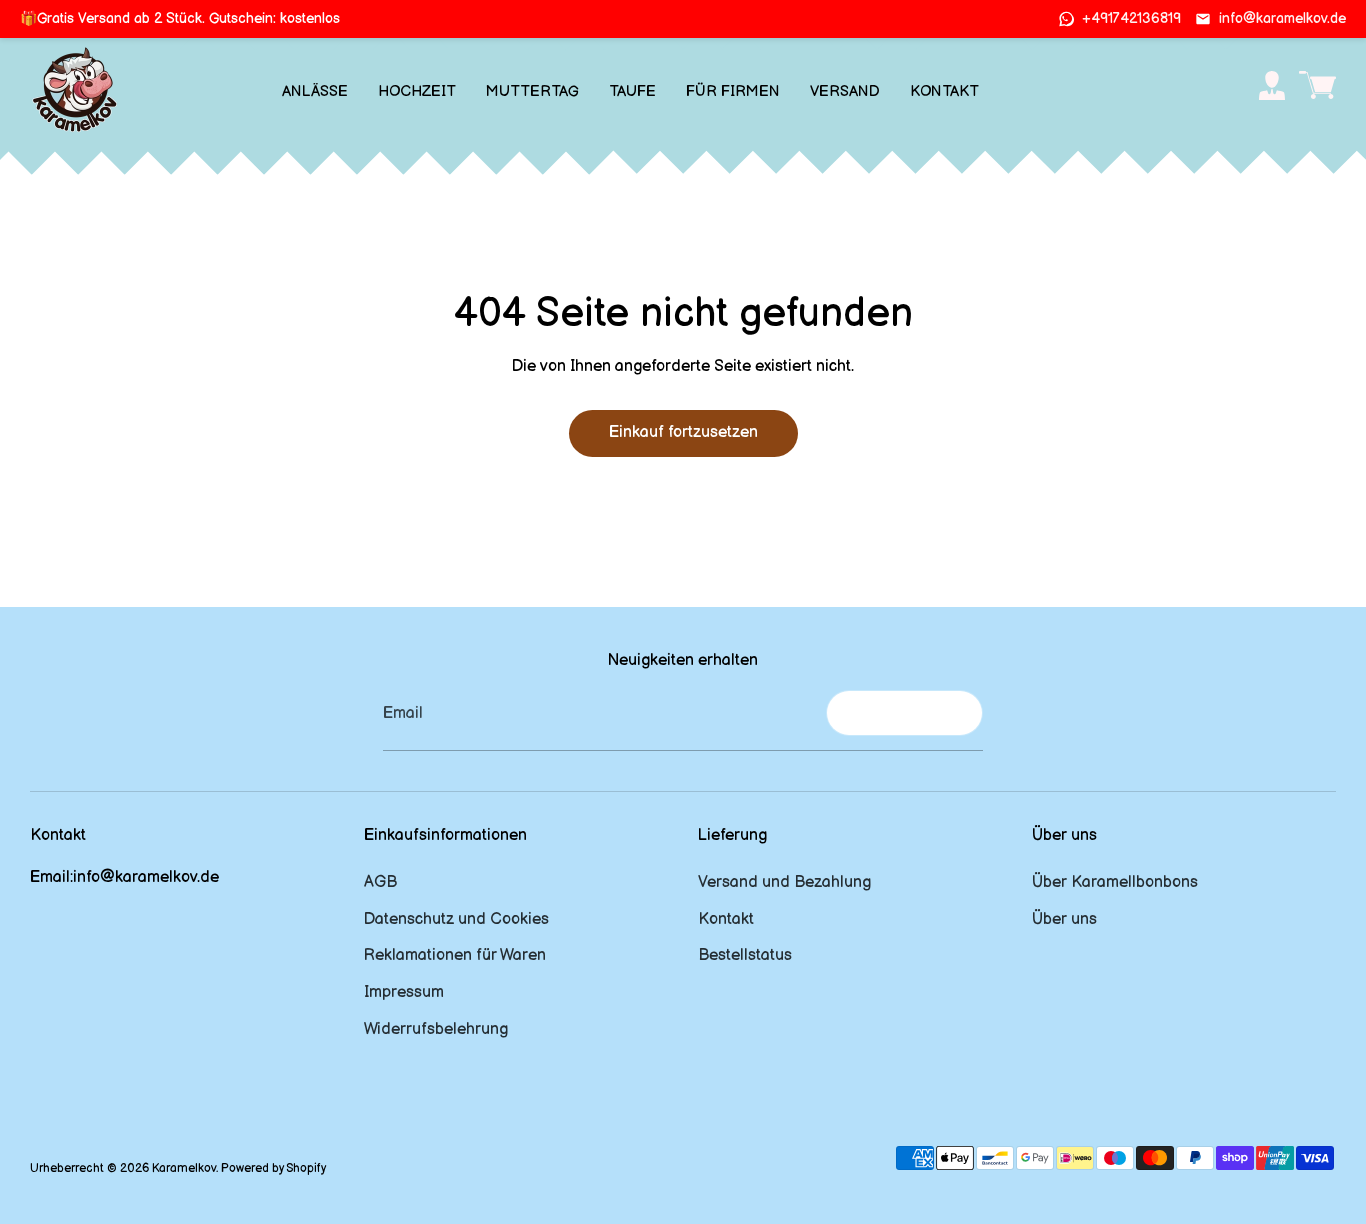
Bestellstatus (745, 955)
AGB (380, 882)
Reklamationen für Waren (455, 955)
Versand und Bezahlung (784, 882)
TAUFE (632, 91)
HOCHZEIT (417, 91)
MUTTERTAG (532, 91)
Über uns (1064, 919)
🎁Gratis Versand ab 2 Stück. (180, 18)
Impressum (404, 992)
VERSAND (845, 91)
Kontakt (726, 919)
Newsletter (904, 712)
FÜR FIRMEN (733, 91)
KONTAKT (944, 91)
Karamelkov (184, 1168)
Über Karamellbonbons (1115, 882)
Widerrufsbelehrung (436, 1029)
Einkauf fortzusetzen (683, 432)
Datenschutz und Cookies (456, 919)
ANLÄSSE (315, 91)
